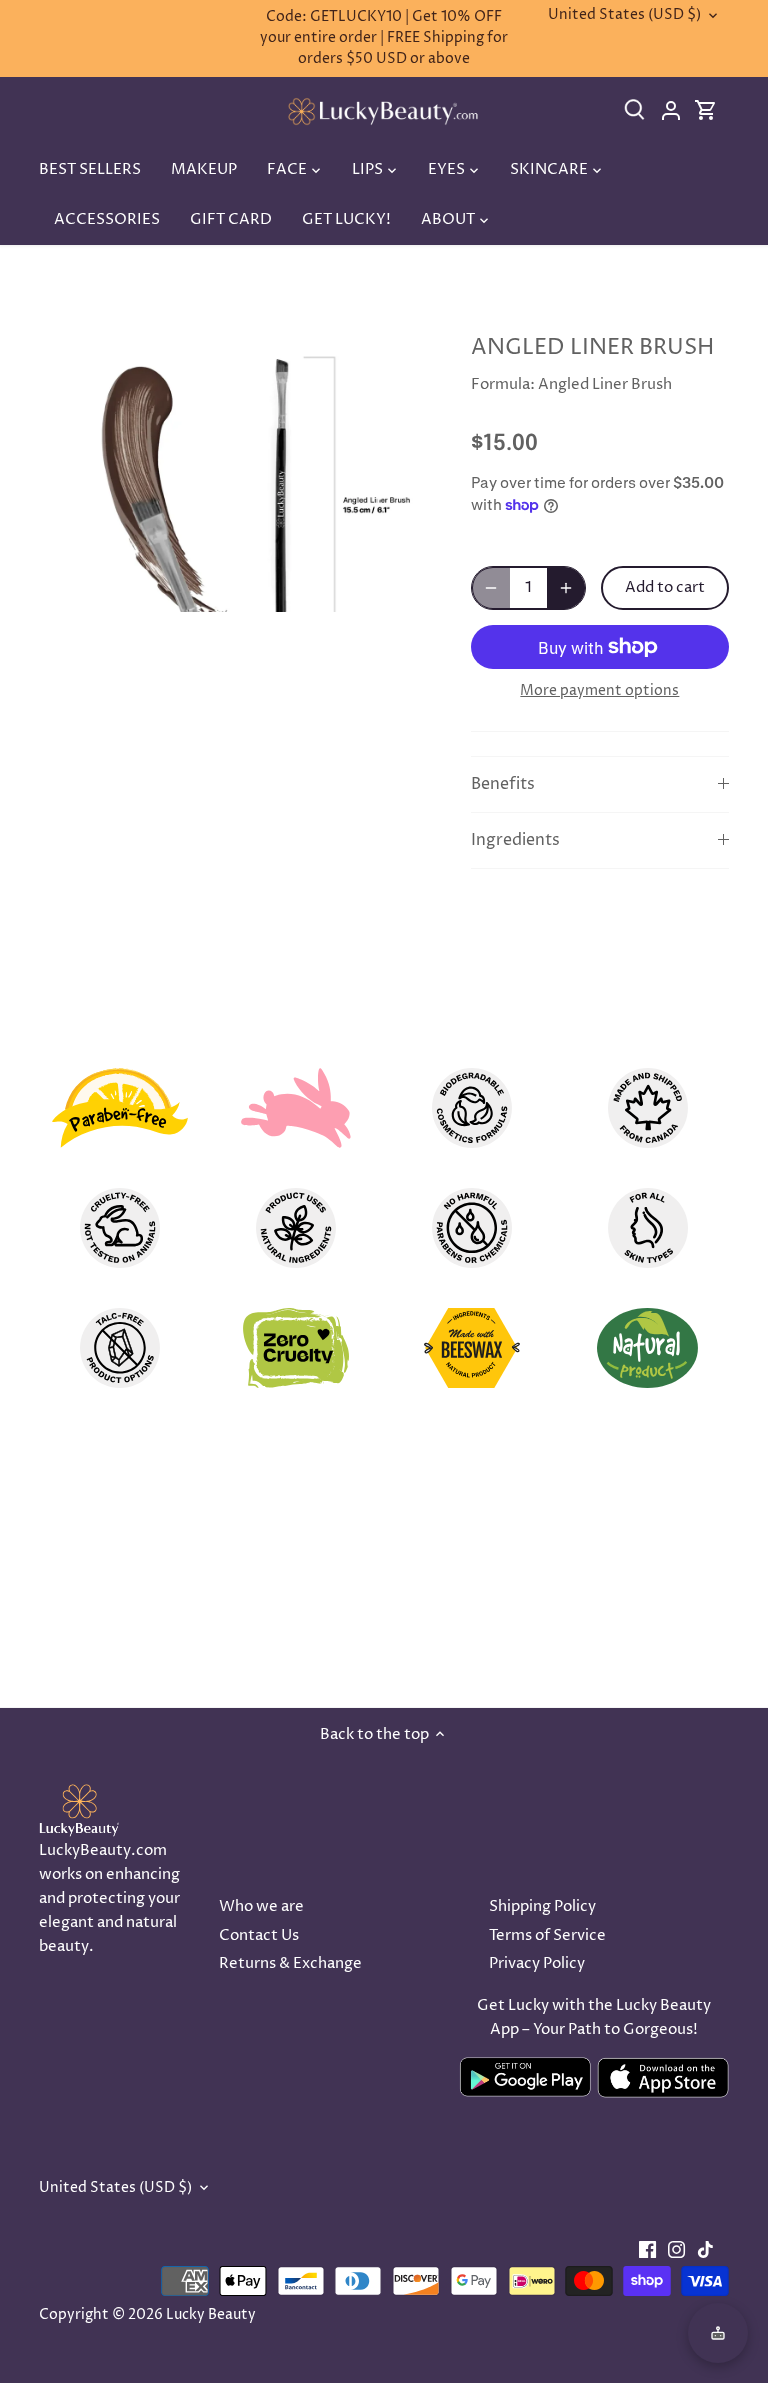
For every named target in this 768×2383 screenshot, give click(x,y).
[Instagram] (676, 2249)
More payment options (599, 690)
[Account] (676, 111)
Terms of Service (547, 1935)
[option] (236, 462)
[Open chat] (718, 2333)
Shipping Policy (542, 1906)
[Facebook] (647, 2249)
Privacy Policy (537, 1963)
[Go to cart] (706, 119)
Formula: (503, 384)
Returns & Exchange (290, 1963)
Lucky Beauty (211, 2315)
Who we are (261, 1906)
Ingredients (515, 840)
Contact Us (259, 1935)
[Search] (641, 111)
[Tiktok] (705, 2249)
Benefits (503, 784)
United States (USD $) (624, 15)
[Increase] (566, 588)
